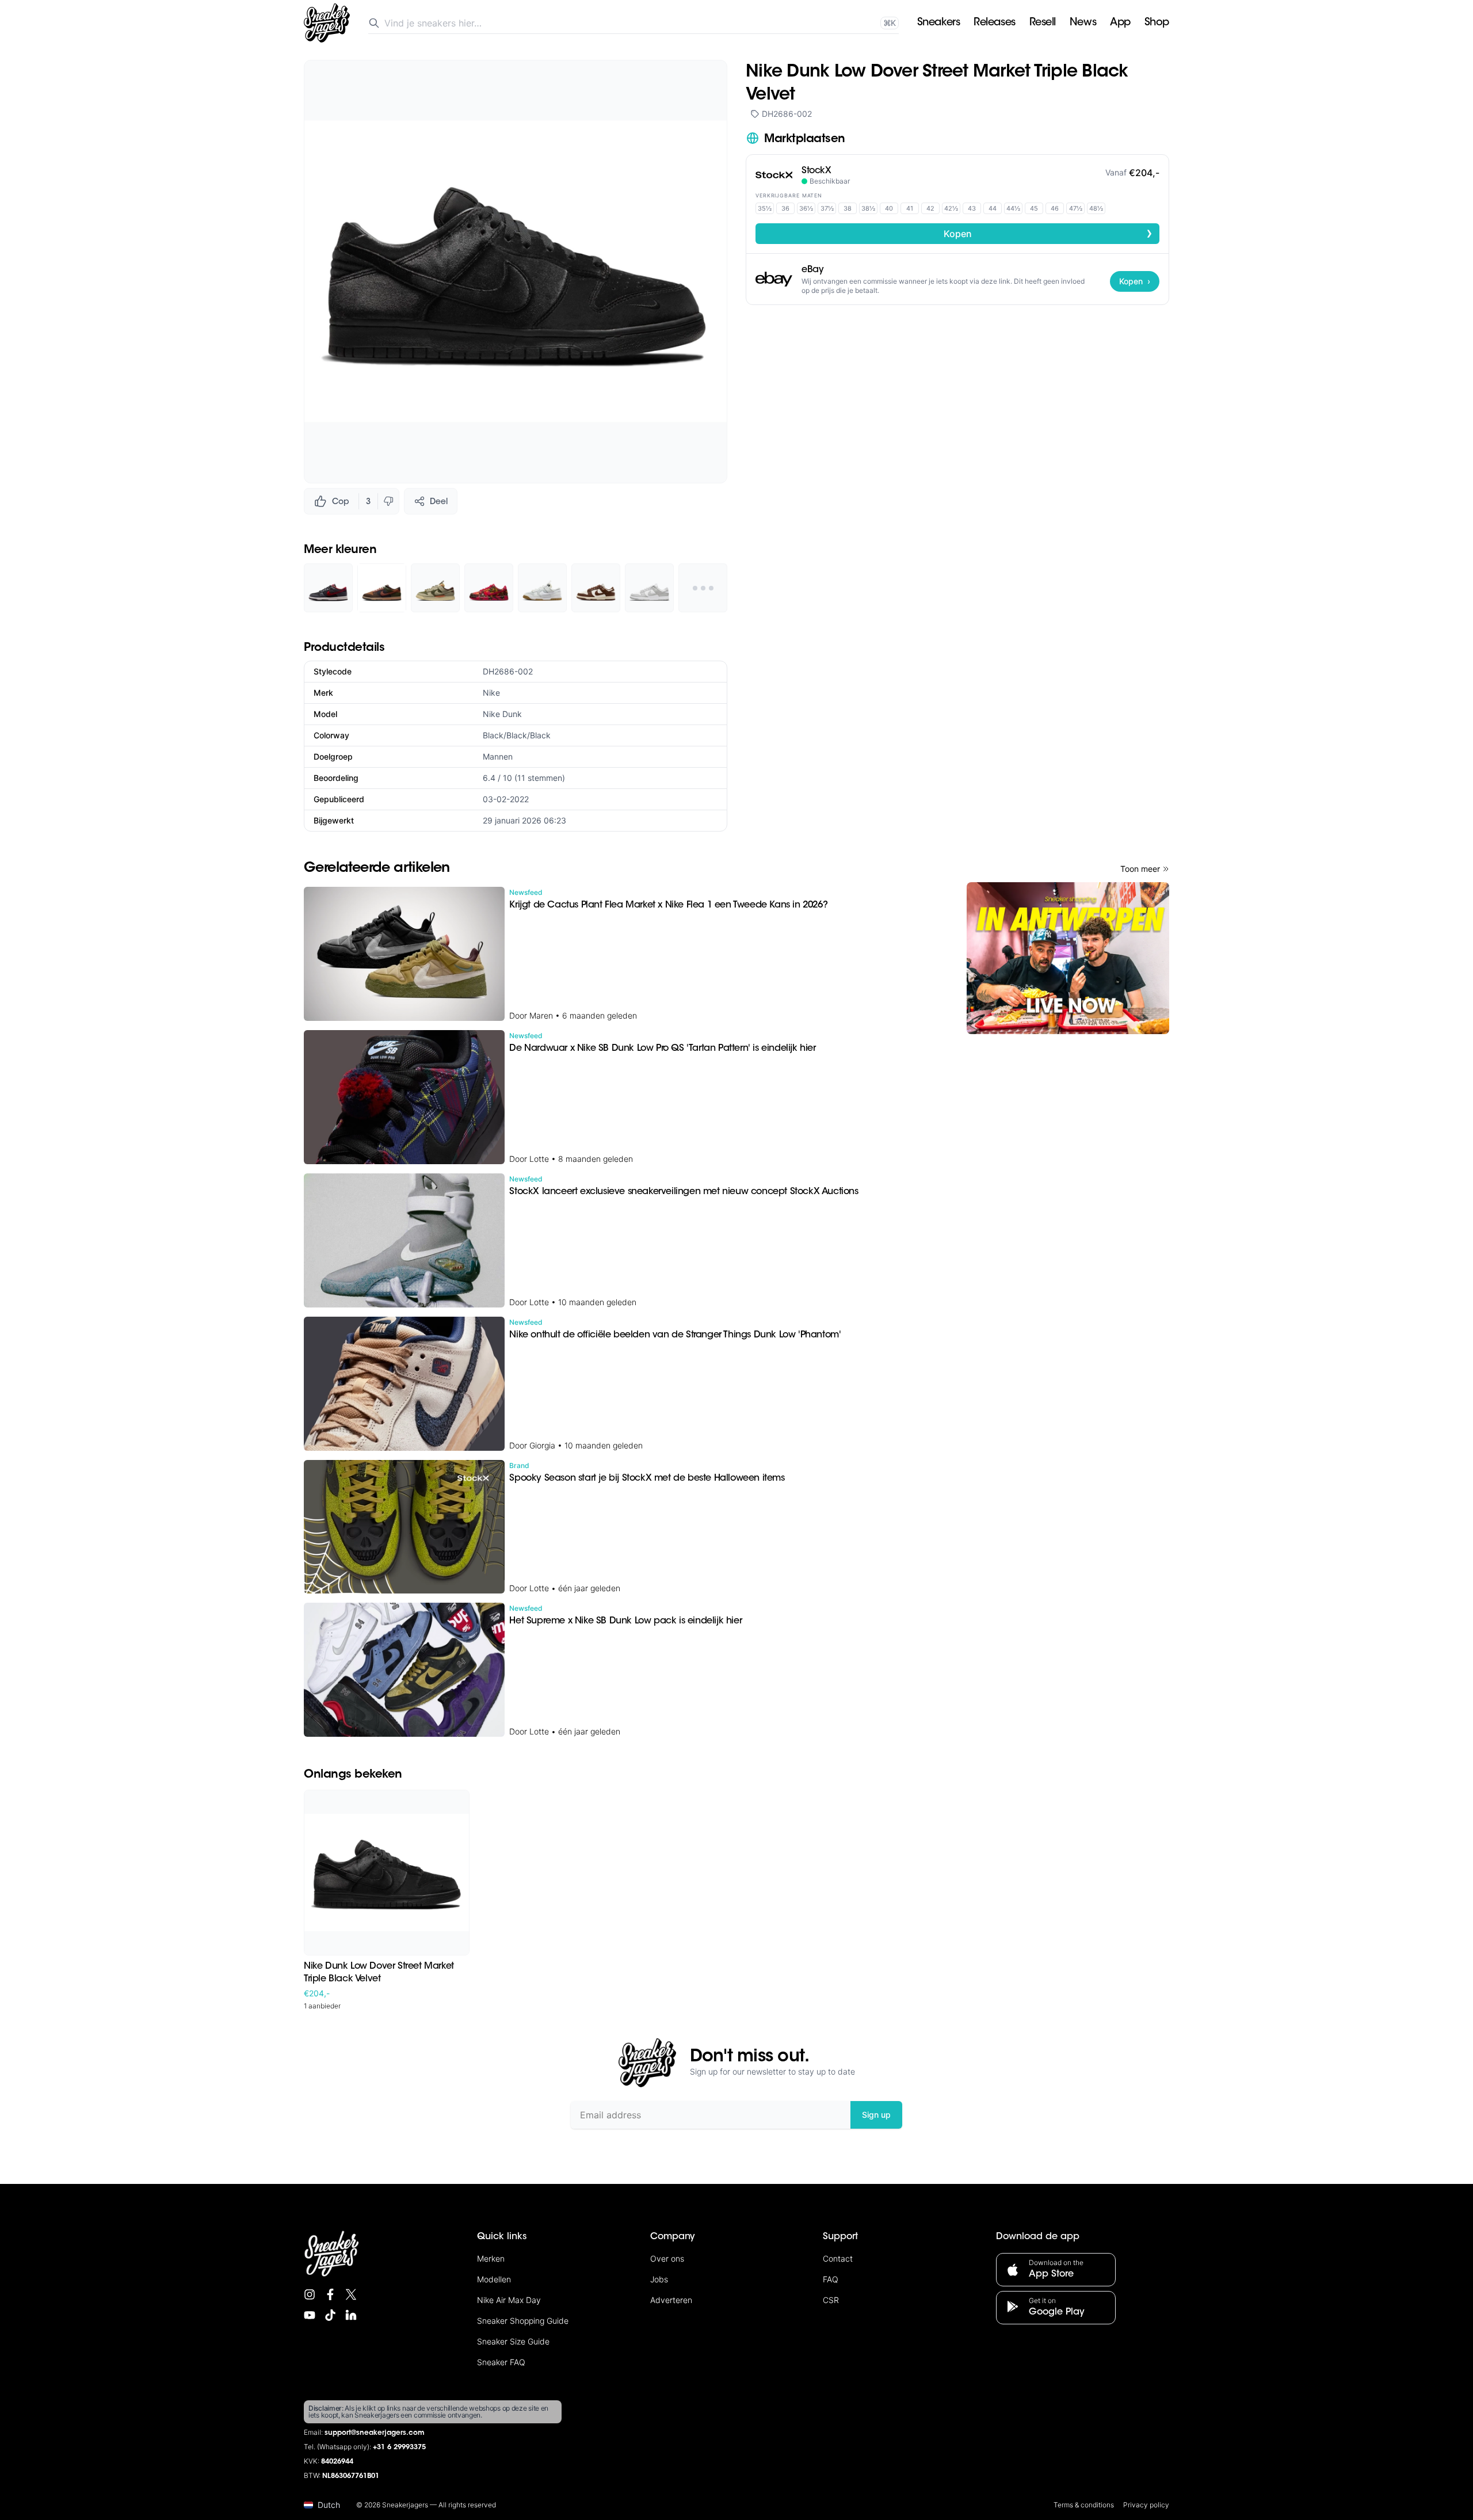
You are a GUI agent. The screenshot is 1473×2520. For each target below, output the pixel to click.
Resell (1043, 23)
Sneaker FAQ (501, 2362)
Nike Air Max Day (509, 2300)
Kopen (1048, 233)
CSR (831, 2300)
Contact (838, 2258)
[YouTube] (310, 2315)
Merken (491, 2258)
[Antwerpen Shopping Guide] (1068, 958)
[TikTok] (330, 2315)
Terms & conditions (1084, 2505)
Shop (1157, 23)
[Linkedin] (351, 2315)
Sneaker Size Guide (513, 2341)
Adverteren (671, 2300)
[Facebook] (330, 2294)
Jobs (659, 2279)
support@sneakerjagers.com (375, 2433)
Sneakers (938, 23)
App (1120, 23)
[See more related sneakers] (703, 588)
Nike (491, 693)
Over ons (667, 2258)
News (1083, 23)
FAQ (831, 2279)
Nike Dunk (502, 714)
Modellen (494, 2279)
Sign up (876, 2115)
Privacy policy (1146, 2505)
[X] (351, 2294)
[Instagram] (310, 2294)
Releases (994, 23)
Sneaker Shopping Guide (523, 2321)
